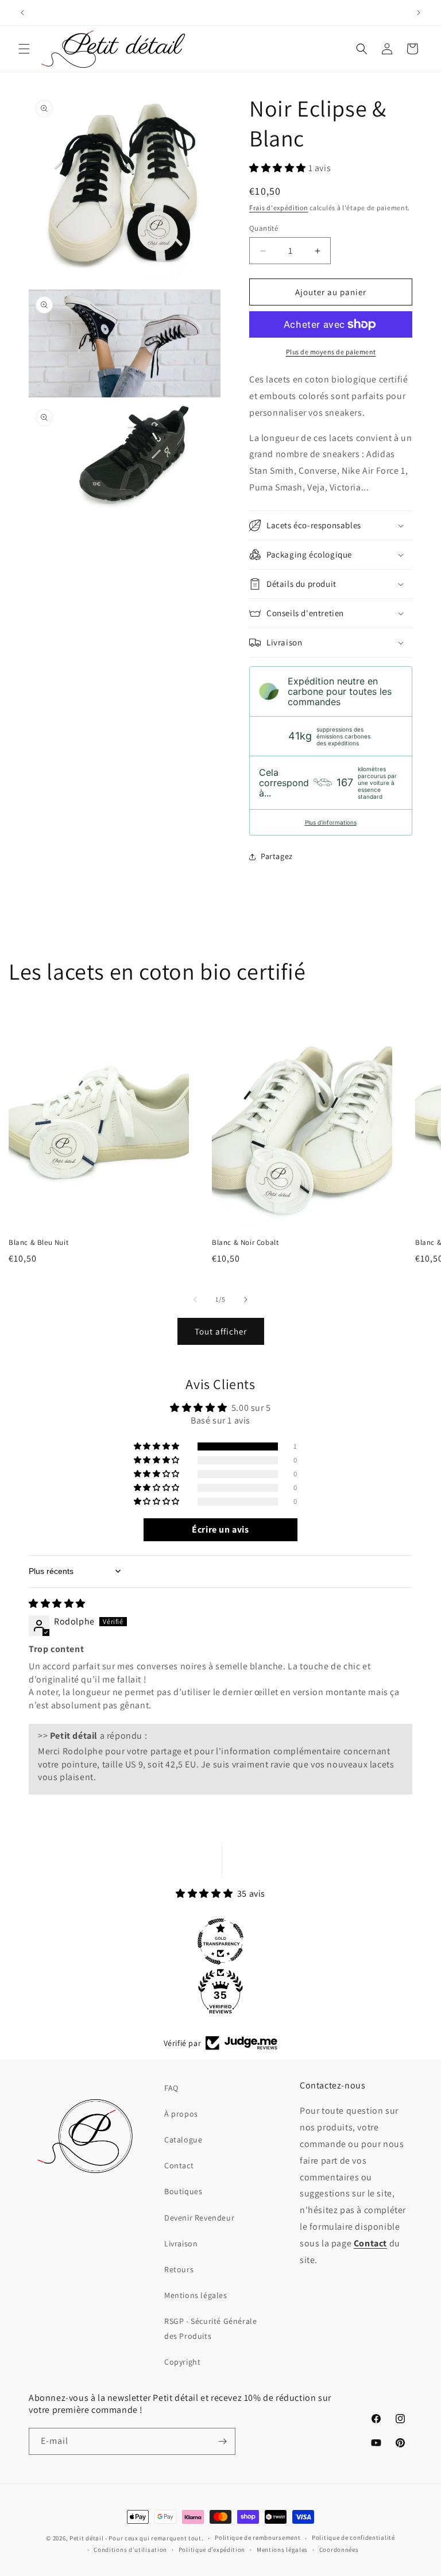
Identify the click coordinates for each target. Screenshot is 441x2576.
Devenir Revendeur (199, 2218)
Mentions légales (196, 2295)
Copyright (182, 2362)
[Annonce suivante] (419, 13)
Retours (179, 2269)
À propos (181, 2114)
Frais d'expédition (279, 208)
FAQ (171, 2088)
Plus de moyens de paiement (331, 352)
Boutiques (183, 2191)
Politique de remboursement (258, 2538)
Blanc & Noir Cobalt (245, 1243)
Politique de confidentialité (353, 2538)
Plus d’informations (331, 822)
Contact (179, 2165)
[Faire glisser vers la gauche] (195, 1299)
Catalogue (183, 2140)
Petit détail (86, 2538)
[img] (57, 1604)
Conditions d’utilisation (130, 2550)
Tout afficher (221, 1331)
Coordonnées (339, 2550)
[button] (24, 49)
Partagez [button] (277, 856)
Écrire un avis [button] (220, 1529)
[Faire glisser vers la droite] (246, 1299)
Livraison (181, 2244)
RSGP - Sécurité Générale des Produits (210, 2328)
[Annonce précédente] (22, 13)
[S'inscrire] (222, 2441)
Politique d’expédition (212, 2550)
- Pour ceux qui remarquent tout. (154, 2538)
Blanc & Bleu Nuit (38, 1243)
